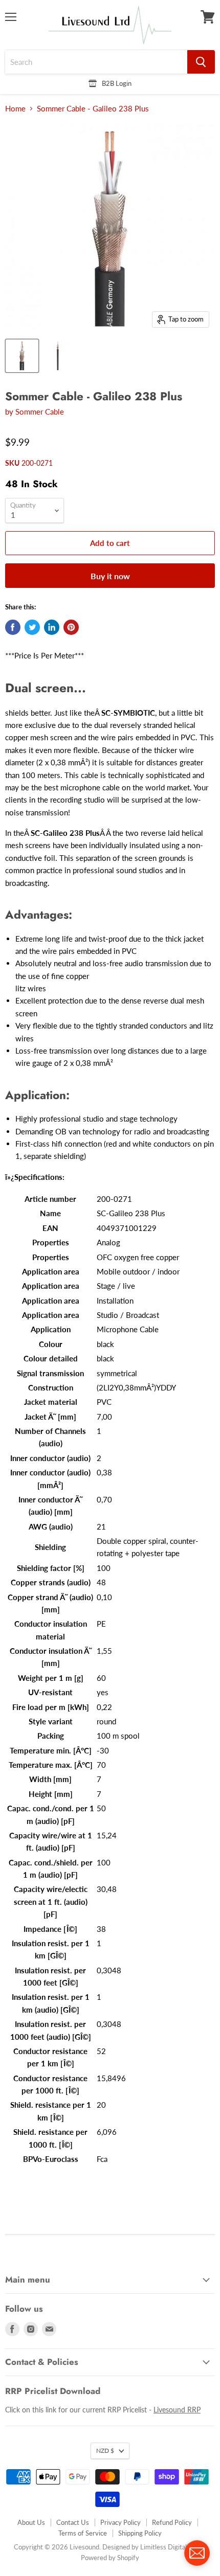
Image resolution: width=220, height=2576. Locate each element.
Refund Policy (172, 2522)
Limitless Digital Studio (173, 2547)
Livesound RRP (177, 2410)
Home (15, 109)
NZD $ (105, 2450)
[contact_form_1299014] (197, 2553)
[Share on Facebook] (13, 627)
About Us (31, 2522)
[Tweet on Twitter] (32, 627)
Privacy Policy (120, 2522)
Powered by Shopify (110, 2558)
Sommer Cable (40, 412)
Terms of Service (83, 2533)
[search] (96, 62)
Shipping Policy (140, 2533)
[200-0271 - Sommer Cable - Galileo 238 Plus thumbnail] (22, 356)
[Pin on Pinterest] (71, 627)
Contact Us (73, 2522)
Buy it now (110, 576)
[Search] (201, 62)
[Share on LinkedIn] (52, 627)
